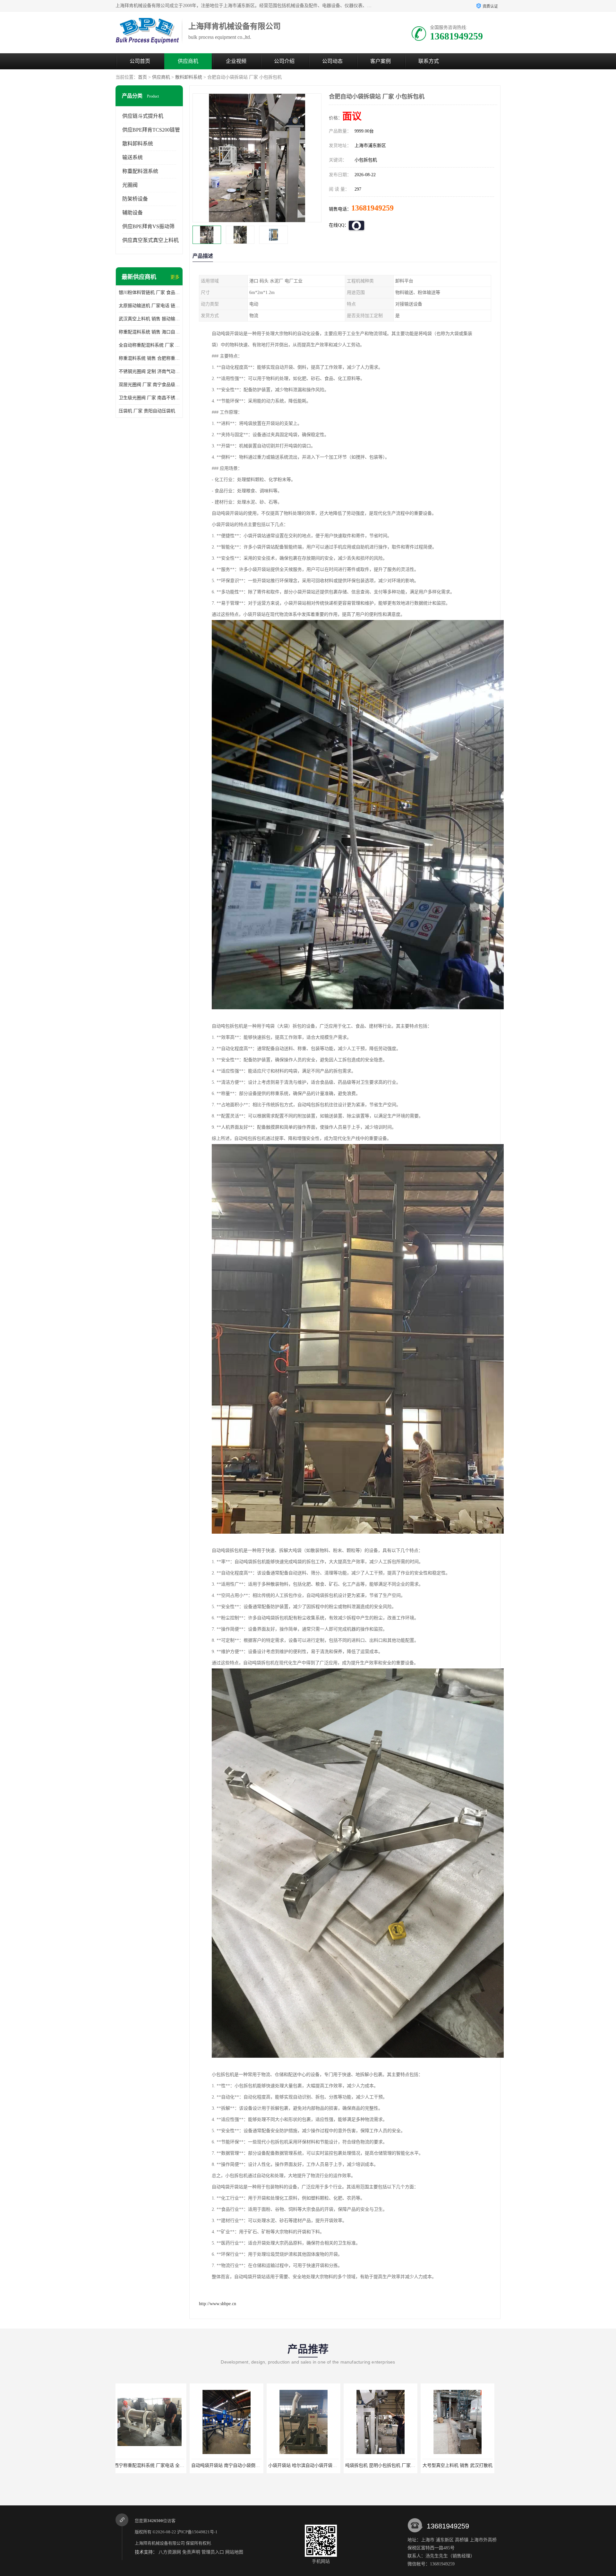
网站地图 (234, 2552)
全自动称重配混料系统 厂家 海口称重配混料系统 (149, 345)
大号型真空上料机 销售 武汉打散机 (293, 2465)
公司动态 (332, 61)
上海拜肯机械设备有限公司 (160, 2543)
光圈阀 (130, 185)
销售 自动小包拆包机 (447, 2465)
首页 (142, 77)
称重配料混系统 (140, 171)
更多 (175, 277)
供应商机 (188, 61)
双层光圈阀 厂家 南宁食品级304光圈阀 (149, 385)
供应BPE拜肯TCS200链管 (151, 130)
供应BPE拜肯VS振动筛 (148, 226)
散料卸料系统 (189, 77)
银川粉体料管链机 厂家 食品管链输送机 (149, 293)
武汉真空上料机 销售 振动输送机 (149, 319)
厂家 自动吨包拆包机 (370, 2465)
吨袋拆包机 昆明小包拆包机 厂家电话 (218, 2465)
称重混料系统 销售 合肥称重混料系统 (149, 358)
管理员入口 (213, 2552)
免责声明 (191, 2552)
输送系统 (133, 157)
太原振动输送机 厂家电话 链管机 (149, 306)
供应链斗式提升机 (143, 116)
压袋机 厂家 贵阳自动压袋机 (147, 411)
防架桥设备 (135, 199)
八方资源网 (170, 2552)
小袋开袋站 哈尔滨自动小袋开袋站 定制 (143, 2465)
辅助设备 (133, 213)
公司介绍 (284, 61)
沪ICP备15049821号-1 (197, 2532)
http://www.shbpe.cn (218, 2304)
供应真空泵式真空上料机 (150, 240)
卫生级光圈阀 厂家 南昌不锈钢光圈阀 (149, 398)
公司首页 (140, 61)
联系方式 (429, 61)
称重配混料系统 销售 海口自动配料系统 (149, 332)
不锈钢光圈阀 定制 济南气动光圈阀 (149, 371)
